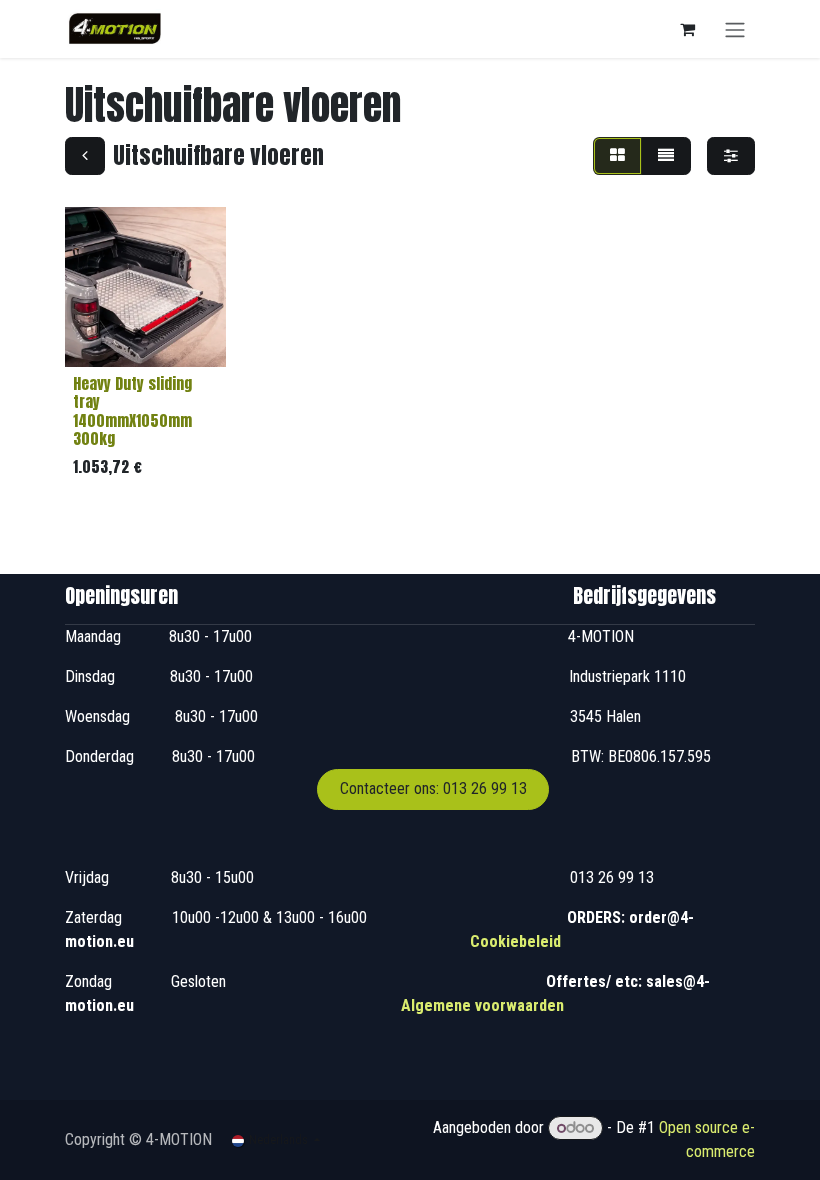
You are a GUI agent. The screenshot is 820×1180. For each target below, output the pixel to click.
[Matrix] (617, 156)
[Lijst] (666, 156)
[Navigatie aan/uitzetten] (735, 29)
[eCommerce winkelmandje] (687, 29)
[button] (96, 340)
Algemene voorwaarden (482, 1005)
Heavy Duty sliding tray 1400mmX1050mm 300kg (132, 411)
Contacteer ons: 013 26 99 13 (433, 788)
